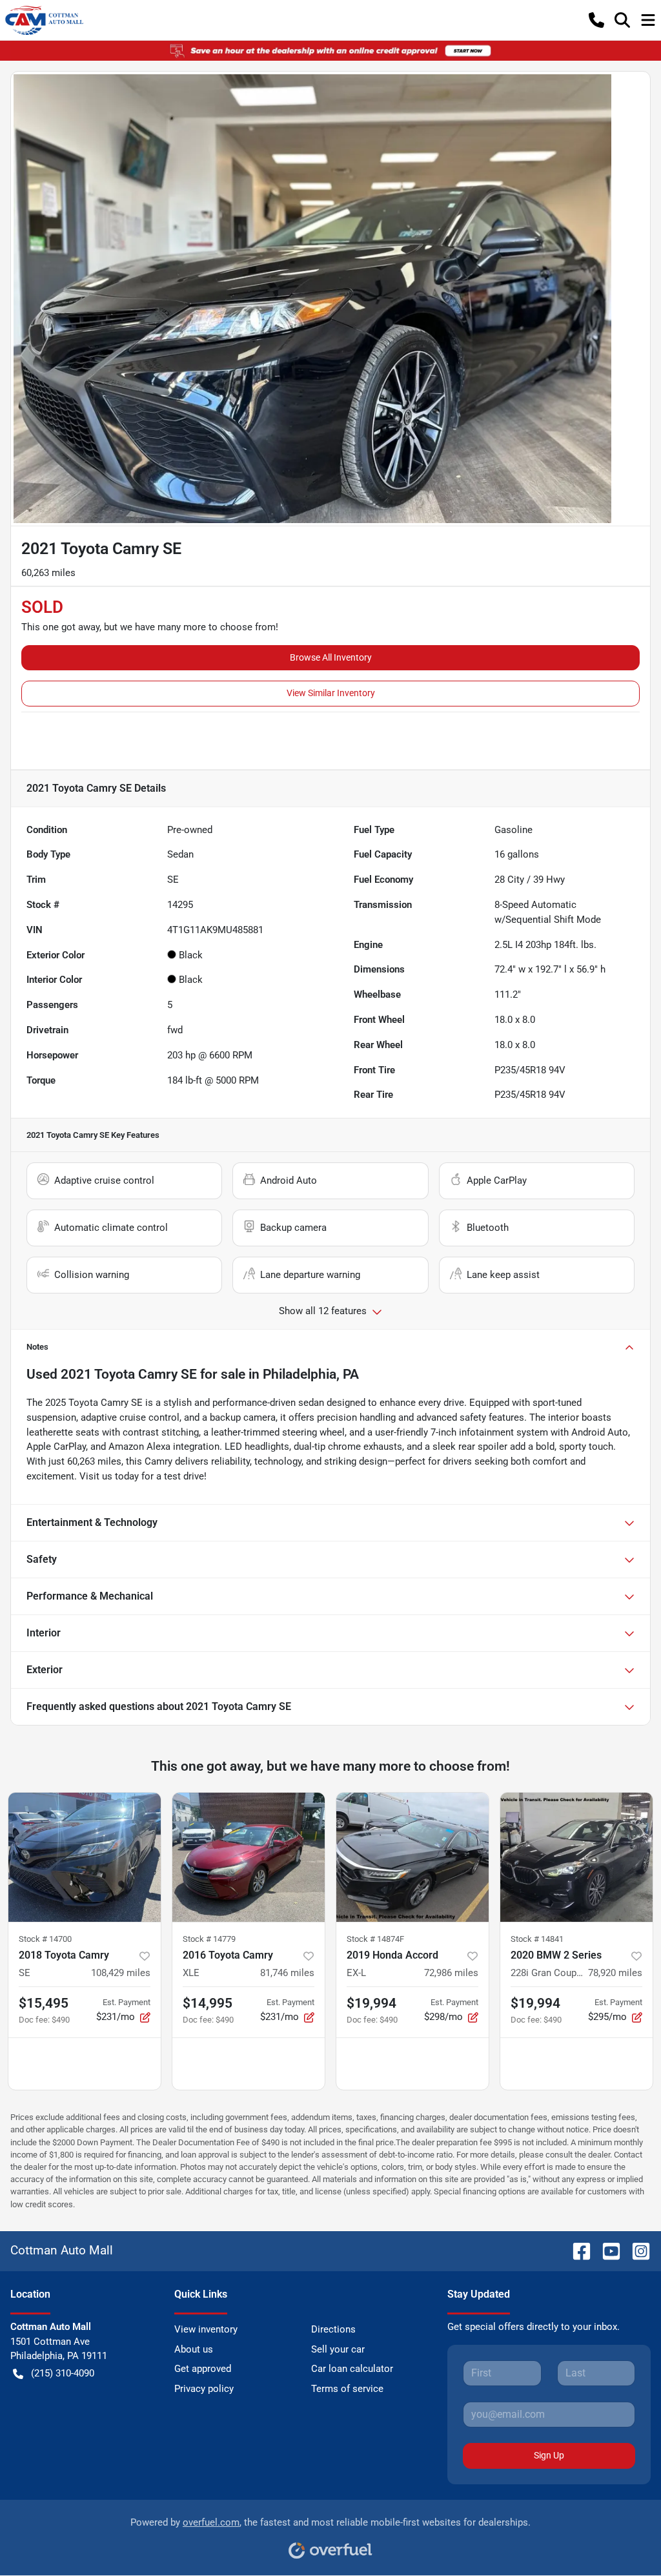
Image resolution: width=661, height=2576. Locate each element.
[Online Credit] (330, 50)
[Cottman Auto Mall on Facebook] (576, 2250)
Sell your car (338, 2349)
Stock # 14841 (537, 1939)
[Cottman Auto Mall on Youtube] (606, 2250)
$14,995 (208, 2003)
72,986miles (451, 1973)
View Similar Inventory (331, 693)
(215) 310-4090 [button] (63, 2373)
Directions (333, 2329)
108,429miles (121, 1973)
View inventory (206, 2329)
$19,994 (371, 2003)
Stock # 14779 (209, 1939)
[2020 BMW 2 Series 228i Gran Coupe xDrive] (576, 1857)
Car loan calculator (352, 2369)
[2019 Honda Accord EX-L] (412, 1857)
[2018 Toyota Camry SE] (85, 1857)
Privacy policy (204, 2389)
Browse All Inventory (331, 657)
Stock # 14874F (375, 1939)
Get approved (203, 2369)
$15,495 (44, 2003)
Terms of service (347, 2389)
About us (194, 2349)
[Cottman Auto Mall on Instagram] (636, 2250)
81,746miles (287, 1973)
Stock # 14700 (45, 1939)
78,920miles (615, 1973)
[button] (596, 20)
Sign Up (549, 2455)
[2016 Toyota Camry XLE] (249, 1857)
